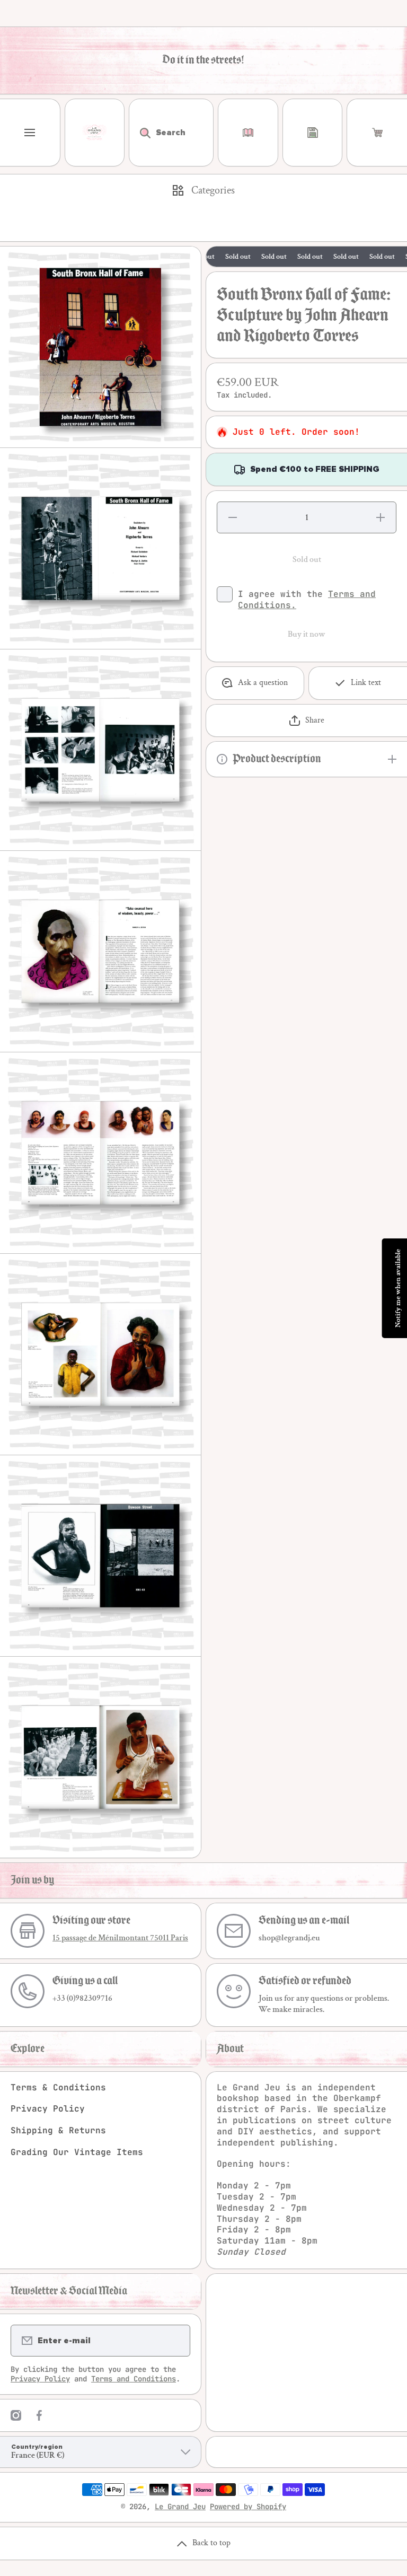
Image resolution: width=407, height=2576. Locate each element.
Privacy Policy (48, 2109)
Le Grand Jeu (180, 2507)
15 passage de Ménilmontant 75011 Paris (120, 1938)
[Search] (140, 133)
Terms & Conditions (58, 2087)
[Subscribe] (175, 2341)
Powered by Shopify (248, 2507)
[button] (377, 133)
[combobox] (171, 133)
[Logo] (95, 133)
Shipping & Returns (58, 2130)
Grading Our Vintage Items (77, 2152)
